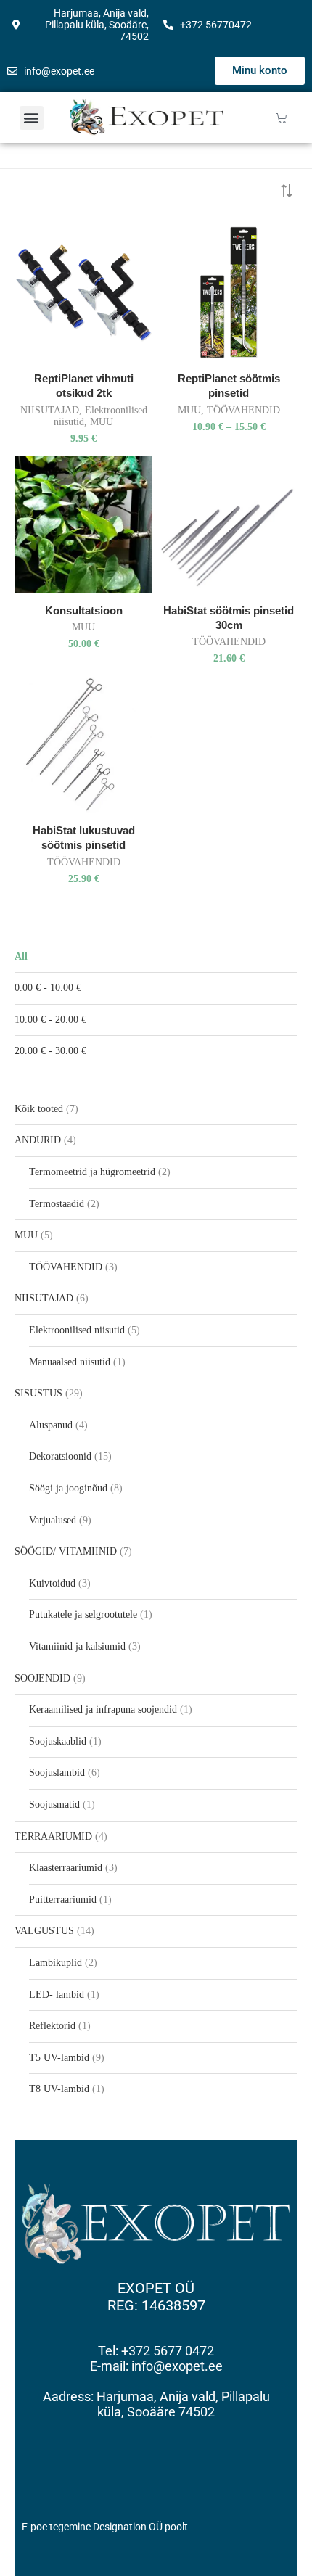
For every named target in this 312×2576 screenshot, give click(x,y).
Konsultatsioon (84, 610)
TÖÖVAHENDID (243, 410)
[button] (32, 118)
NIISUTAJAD (50, 410)
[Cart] (281, 118)
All (21, 956)
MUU (102, 422)
